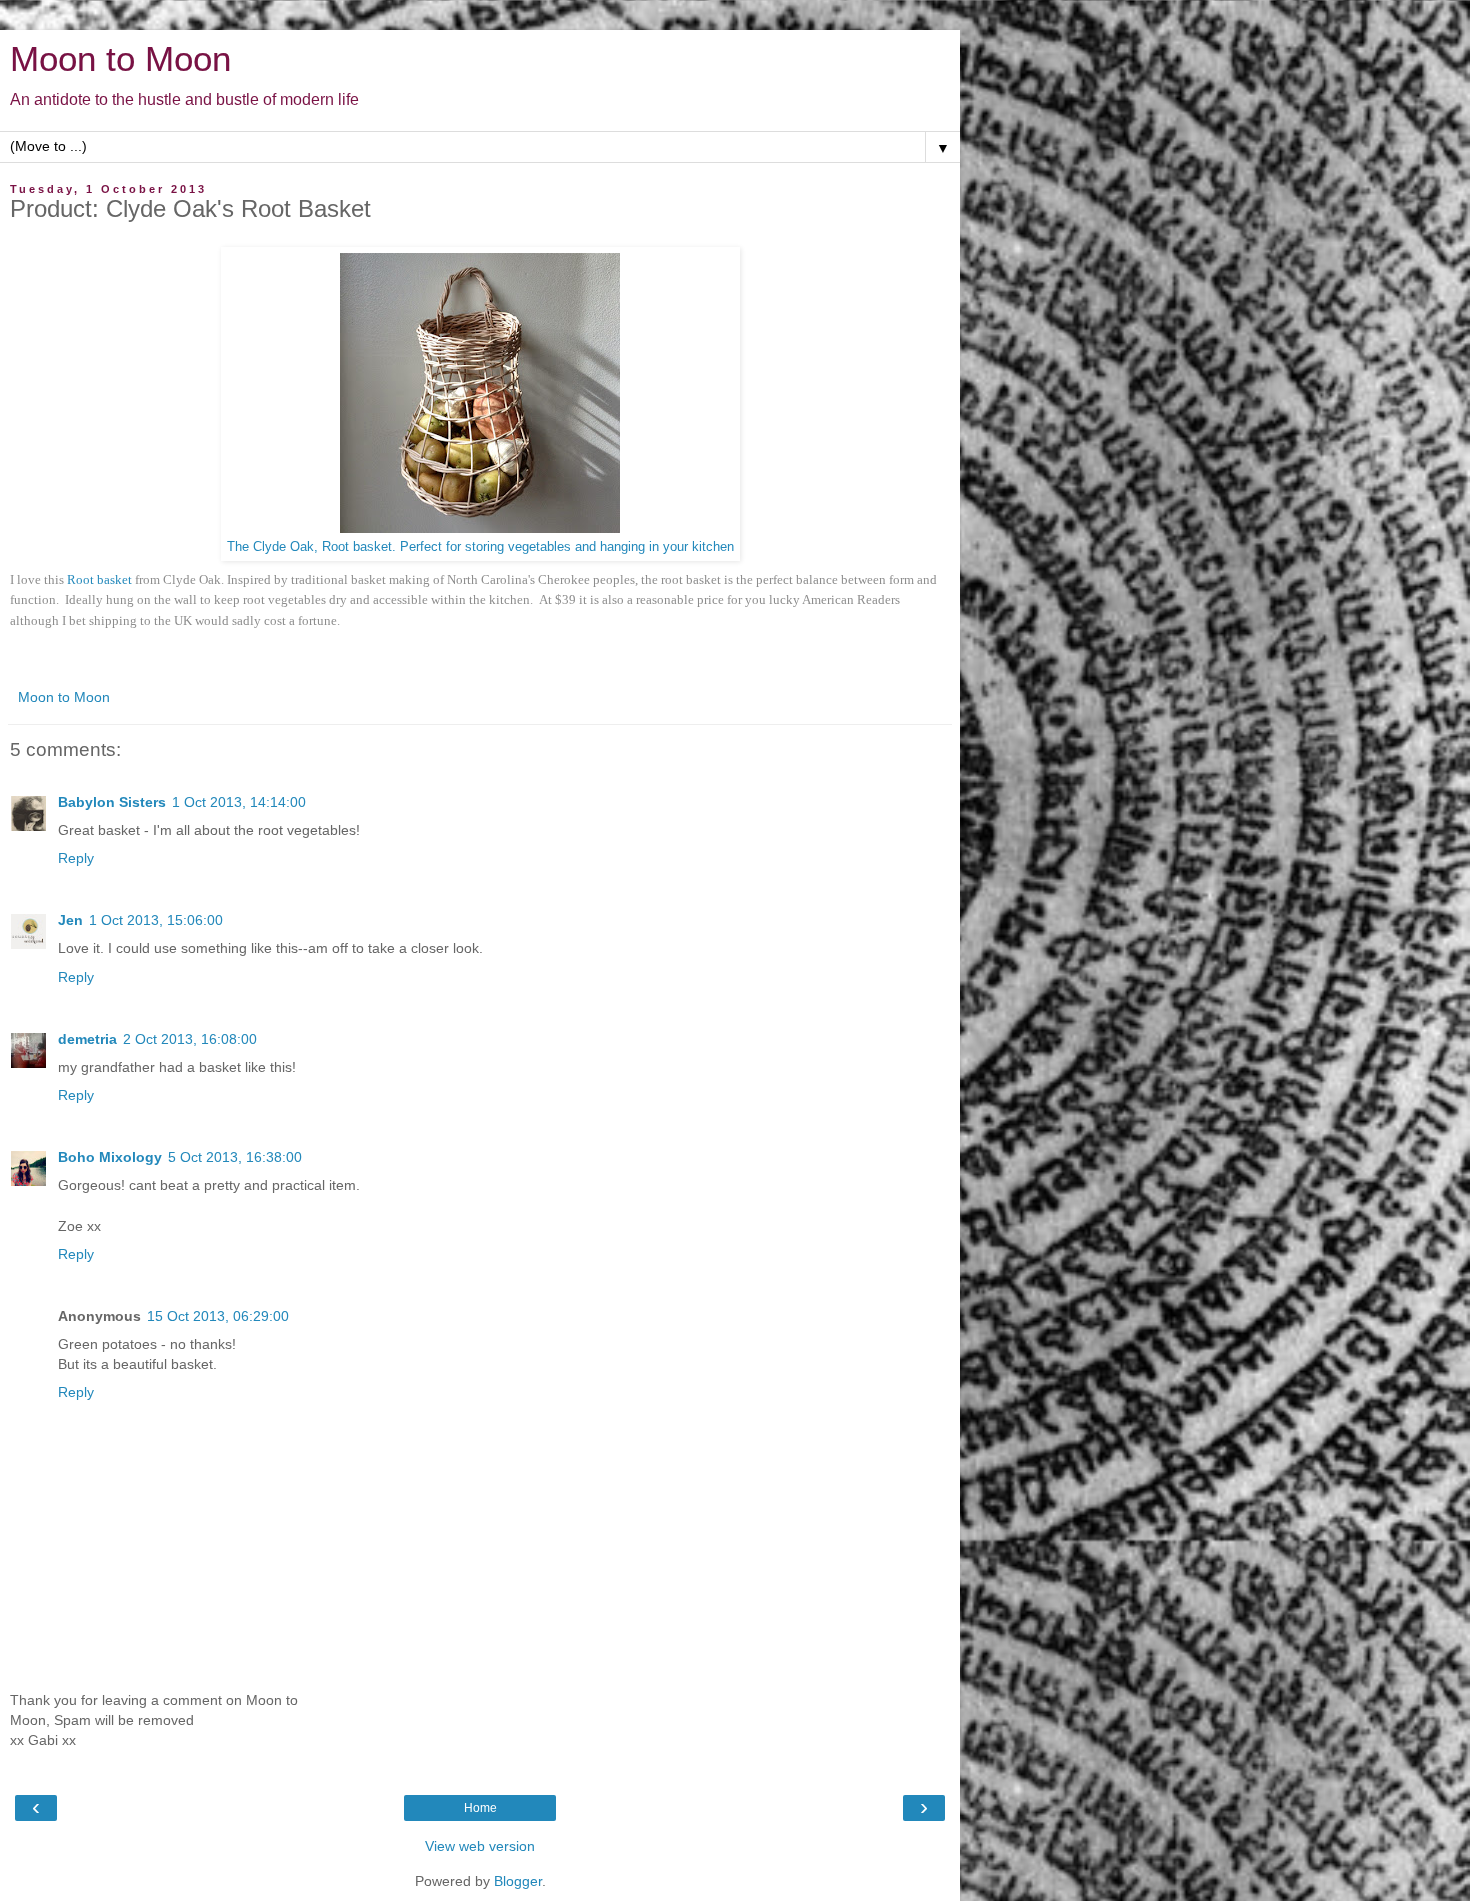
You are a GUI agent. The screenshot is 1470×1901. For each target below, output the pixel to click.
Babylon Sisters (112, 802)
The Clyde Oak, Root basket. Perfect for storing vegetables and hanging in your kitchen (480, 547)
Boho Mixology (110, 1157)
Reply (76, 858)
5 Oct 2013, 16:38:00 (235, 1157)
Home (480, 1808)
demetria (87, 1039)
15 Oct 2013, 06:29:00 (218, 1316)
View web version (480, 1846)
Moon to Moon (120, 59)
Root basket (101, 579)
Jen (70, 920)
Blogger (518, 1881)
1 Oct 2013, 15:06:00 (156, 920)
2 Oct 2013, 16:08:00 (190, 1039)
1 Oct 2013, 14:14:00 (239, 802)
